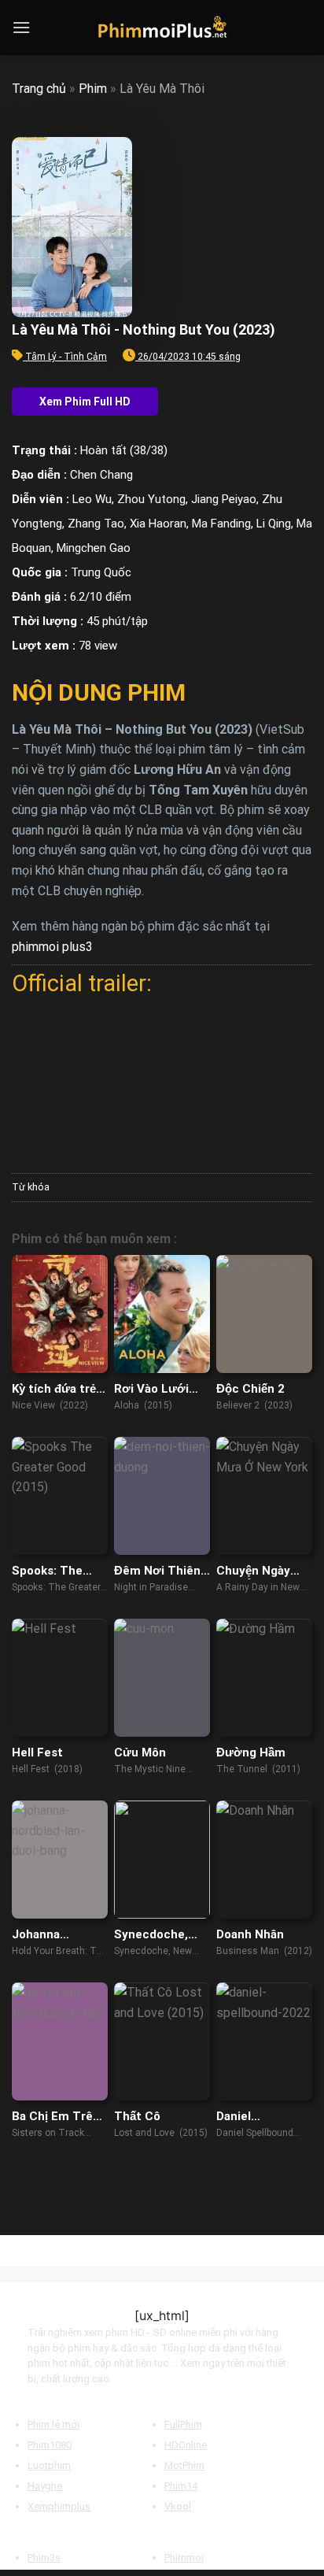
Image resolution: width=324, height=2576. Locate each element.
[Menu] (21, 27)
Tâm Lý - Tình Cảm (66, 357)
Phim (93, 89)
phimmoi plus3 (52, 947)
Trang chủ (39, 89)
